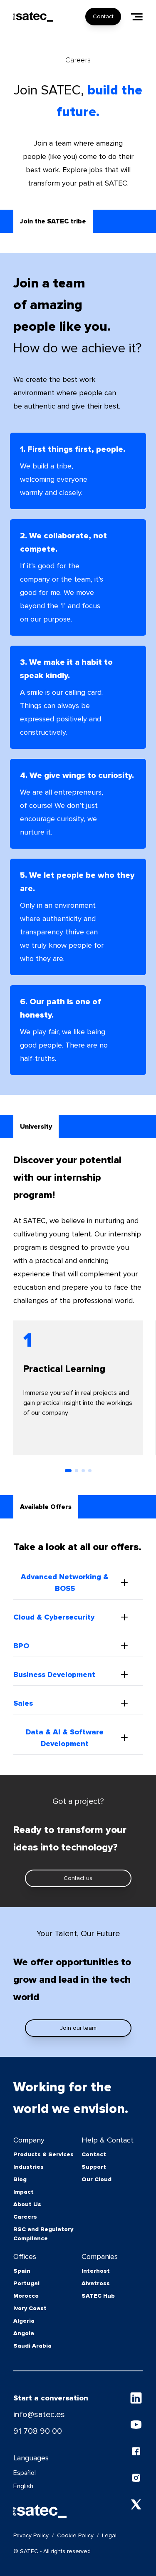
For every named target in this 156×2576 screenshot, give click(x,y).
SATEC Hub (98, 2296)
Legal (109, 2535)
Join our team (78, 2028)
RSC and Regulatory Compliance (43, 2234)
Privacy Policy (31, 2535)
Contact (103, 16)
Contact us (78, 1878)
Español (25, 2473)
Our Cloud (97, 2179)
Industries (28, 2167)
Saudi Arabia (32, 2346)
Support (94, 2167)
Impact (24, 2192)
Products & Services (43, 2154)
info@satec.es (39, 2415)
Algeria (24, 2321)
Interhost (96, 2271)
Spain (22, 2271)
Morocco (26, 2296)
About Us (27, 2204)
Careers (25, 2217)
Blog (20, 2179)
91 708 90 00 (38, 2431)
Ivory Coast (30, 2308)
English (23, 2486)
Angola (24, 2333)
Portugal (26, 2283)
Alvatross (96, 2283)
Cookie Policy (75, 2535)
